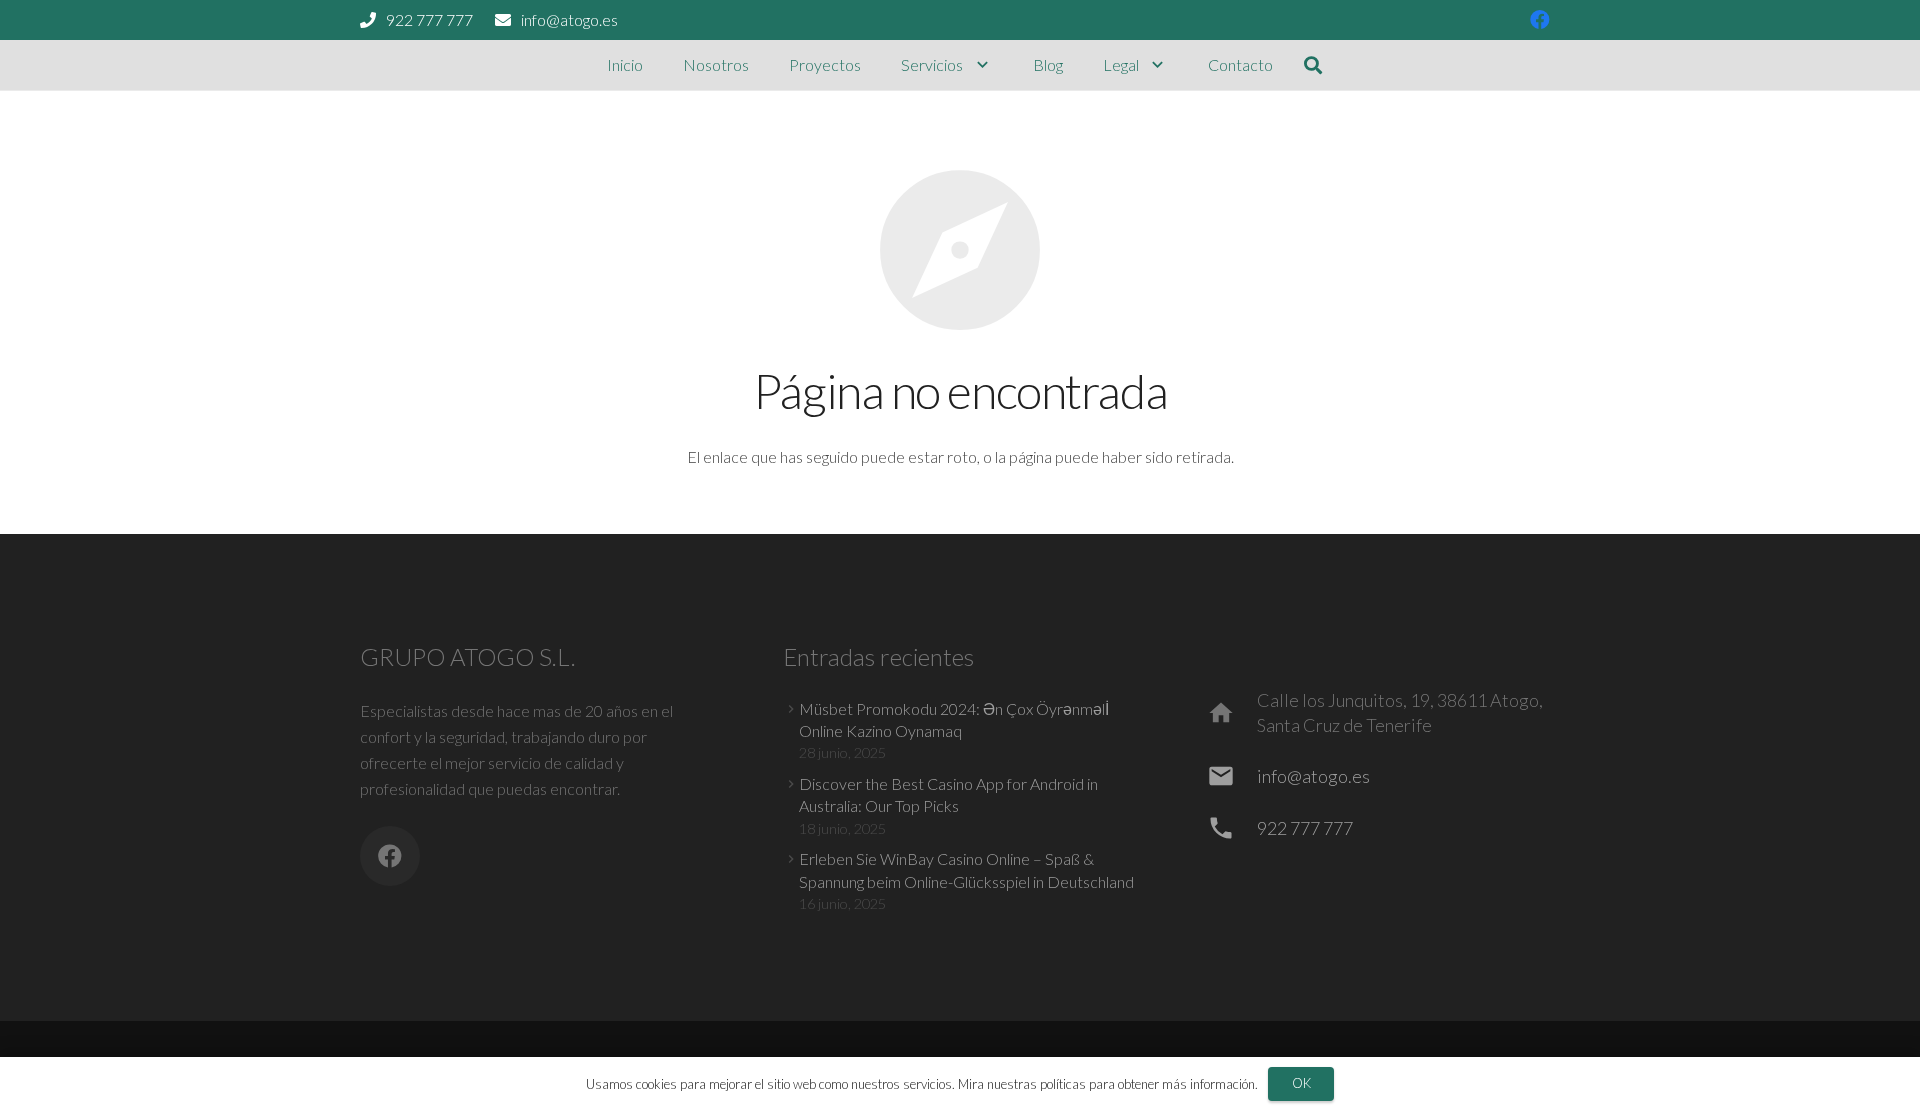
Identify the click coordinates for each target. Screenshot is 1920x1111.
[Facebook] (1540, 20)
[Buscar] (1313, 65)
